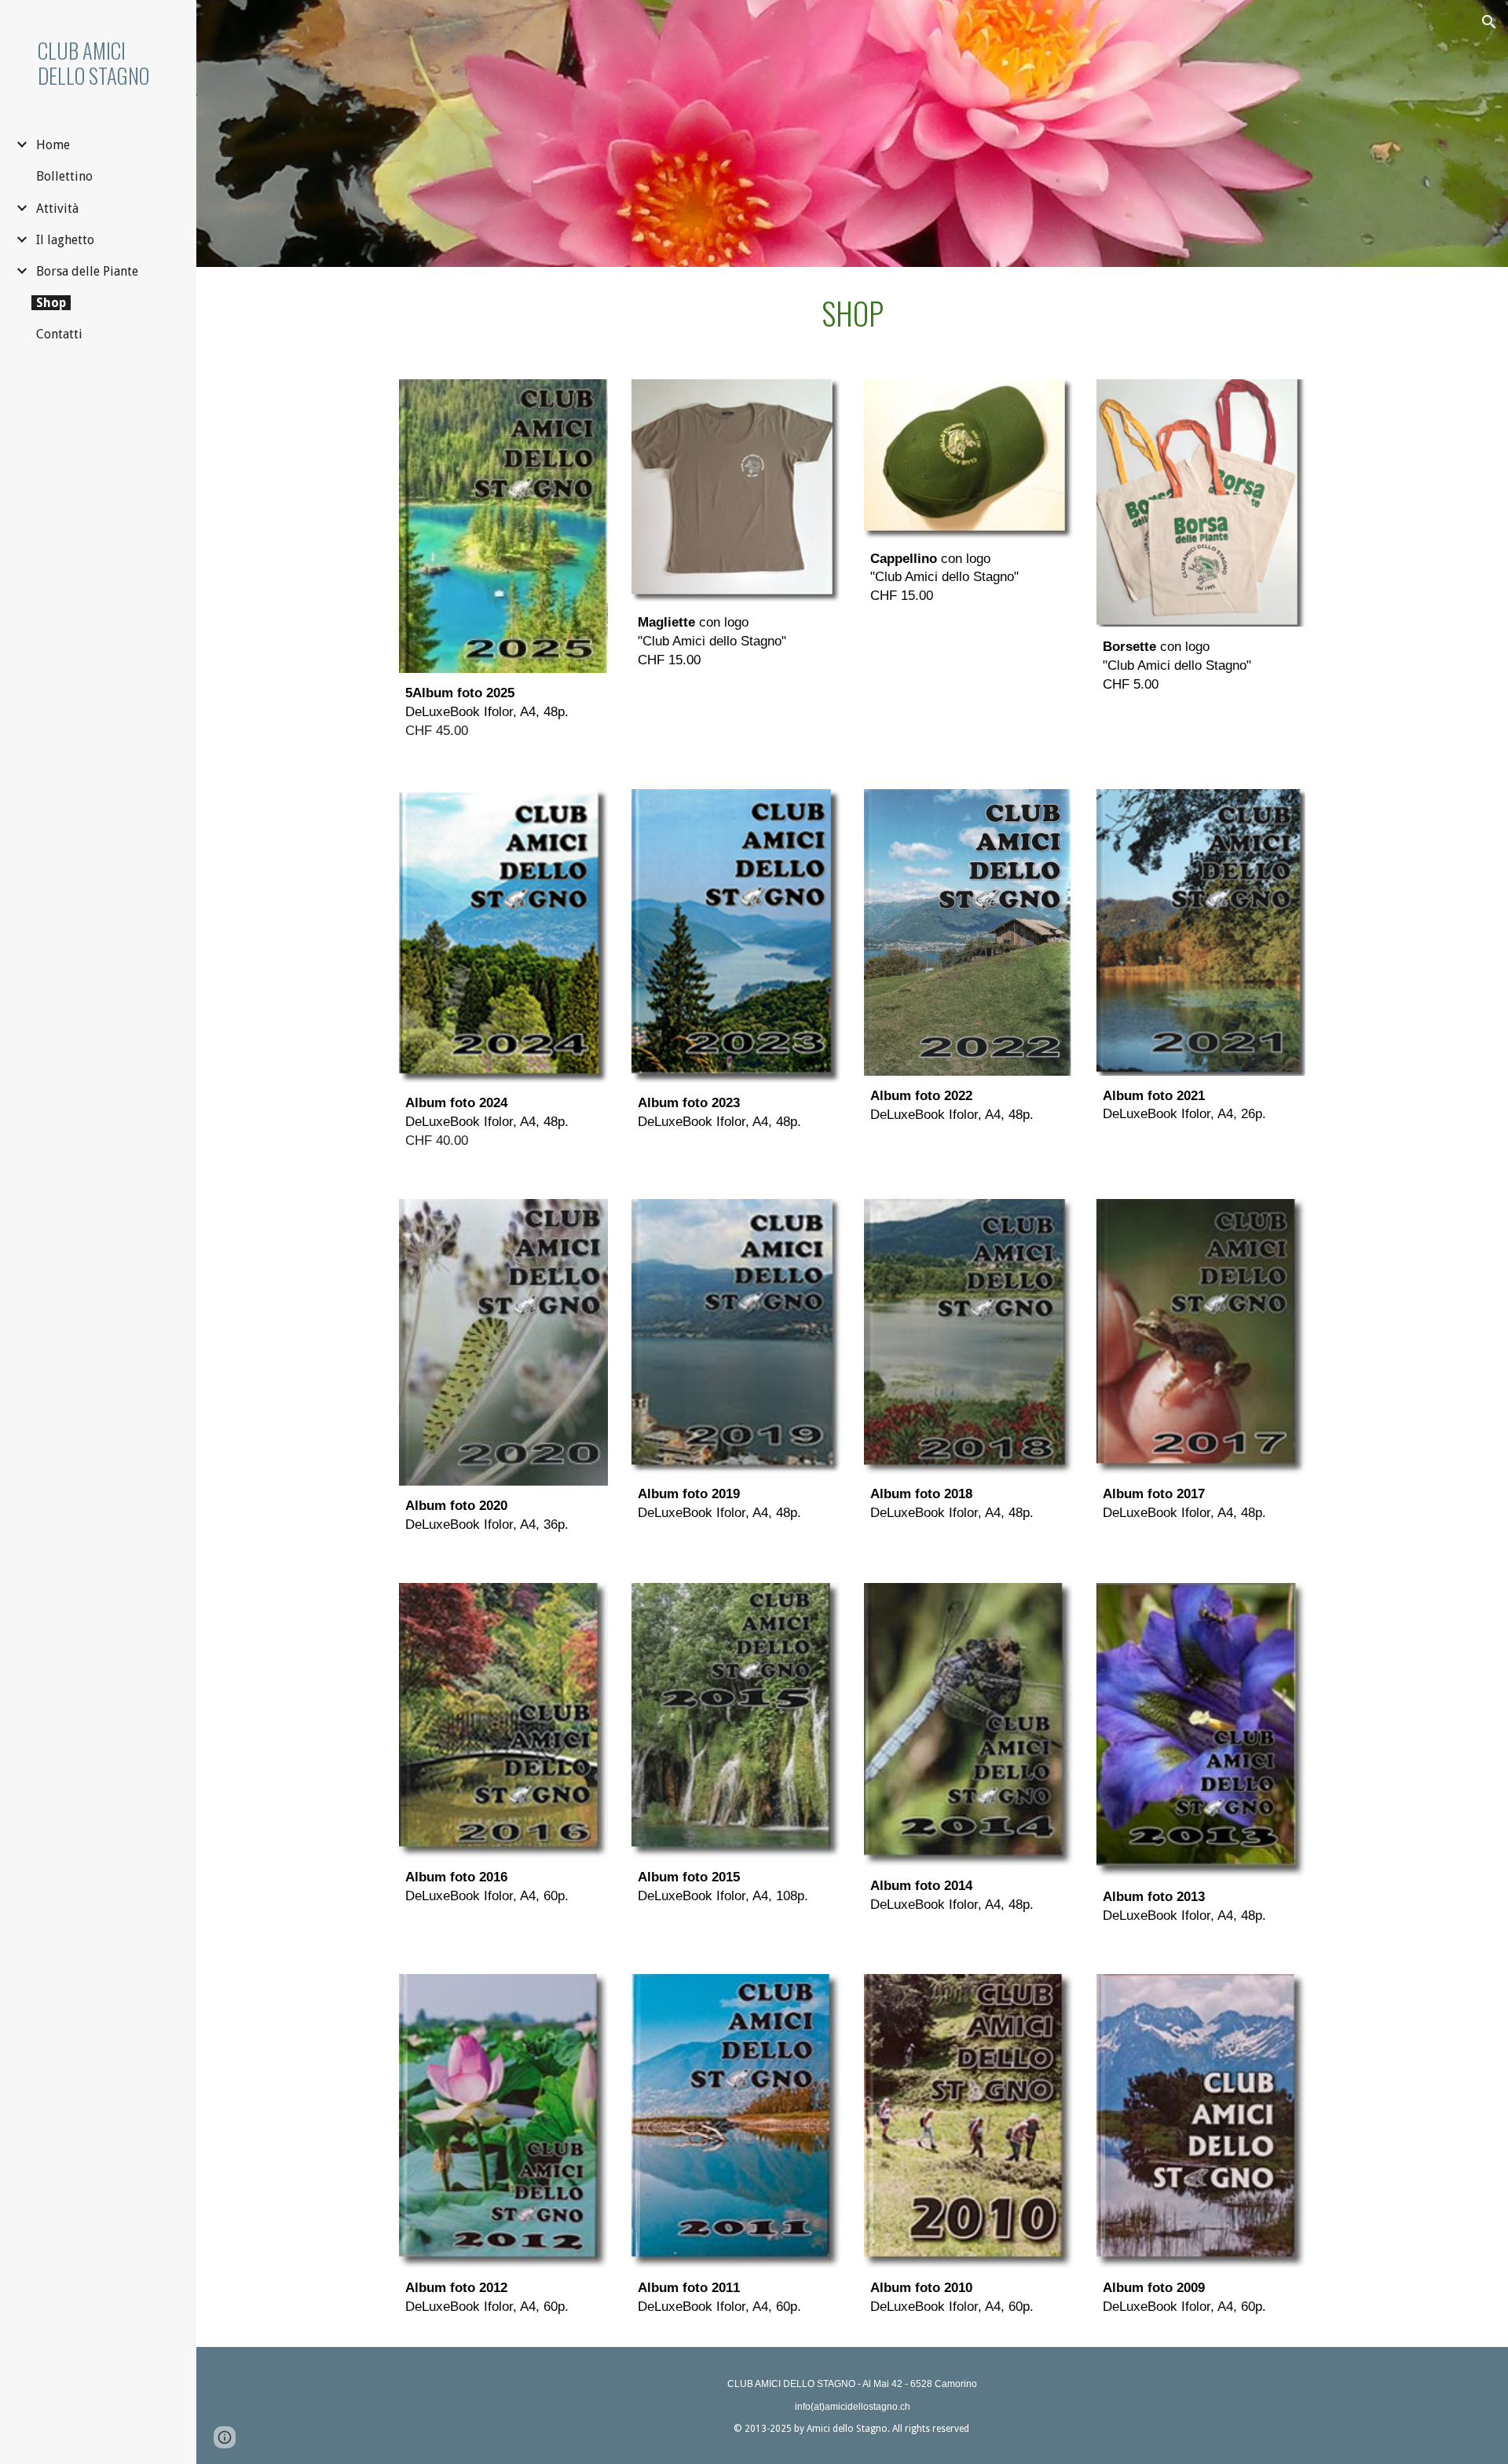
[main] (852, 314)
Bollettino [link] (64, 176)
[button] (1489, 22)
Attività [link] (57, 208)
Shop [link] (51, 303)
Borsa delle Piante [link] (87, 271)
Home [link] (53, 145)
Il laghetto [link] (65, 240)
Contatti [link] (59, 334)
